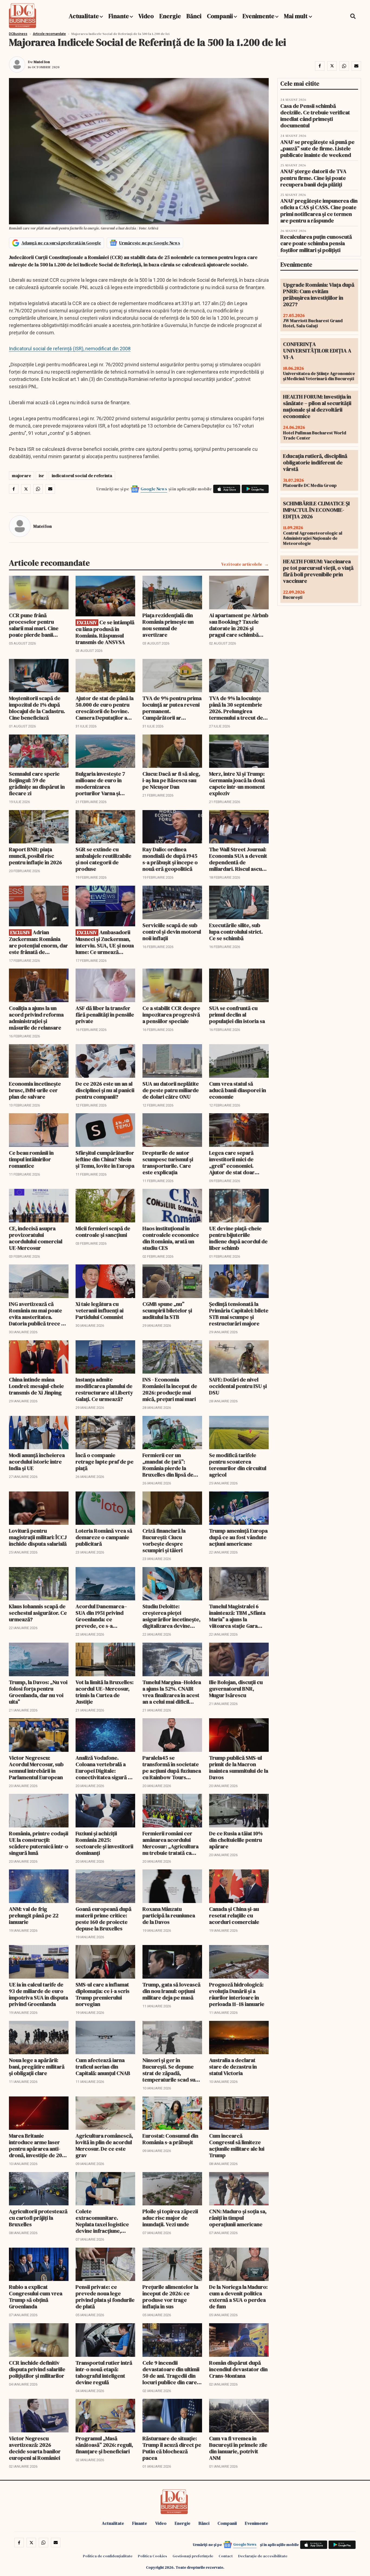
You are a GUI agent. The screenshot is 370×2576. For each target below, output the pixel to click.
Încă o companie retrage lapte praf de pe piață (105, 1462)
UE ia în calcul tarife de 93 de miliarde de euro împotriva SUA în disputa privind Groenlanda (38, 1994)
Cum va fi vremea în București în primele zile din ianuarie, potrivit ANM (238, 2448)
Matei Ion (42, 62)
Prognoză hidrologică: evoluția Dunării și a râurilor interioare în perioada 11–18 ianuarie (237, 1994)
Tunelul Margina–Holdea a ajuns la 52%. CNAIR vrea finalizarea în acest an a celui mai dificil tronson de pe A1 (172, 1692)
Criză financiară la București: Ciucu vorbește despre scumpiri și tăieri (164, 1541)
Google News (154, 489)
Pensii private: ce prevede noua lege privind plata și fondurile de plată (105, 2297)
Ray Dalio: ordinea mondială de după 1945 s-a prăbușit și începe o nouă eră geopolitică (170, 859)
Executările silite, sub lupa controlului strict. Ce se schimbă (236, 932)
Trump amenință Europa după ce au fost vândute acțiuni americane (238, 1537)
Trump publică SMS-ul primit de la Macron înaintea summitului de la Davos (239, 1768)
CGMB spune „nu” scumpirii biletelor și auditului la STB (167, 1310)
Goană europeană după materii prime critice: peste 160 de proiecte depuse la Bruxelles (103, 1919)
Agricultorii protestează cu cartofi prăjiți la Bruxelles (38, 2218)
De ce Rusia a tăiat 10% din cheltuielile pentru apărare (236, 1840)
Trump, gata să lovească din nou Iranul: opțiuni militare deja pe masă (171, 1991)
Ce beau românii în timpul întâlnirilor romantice (31, 1159)
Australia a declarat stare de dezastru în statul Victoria (233, 2067)
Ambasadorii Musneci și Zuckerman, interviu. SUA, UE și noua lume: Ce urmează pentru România (105, 942)
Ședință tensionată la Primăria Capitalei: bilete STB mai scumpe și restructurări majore (239, 1314)
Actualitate (84, 16)
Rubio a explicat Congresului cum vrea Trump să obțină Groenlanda (36, 2297)
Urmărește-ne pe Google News (150, 243)
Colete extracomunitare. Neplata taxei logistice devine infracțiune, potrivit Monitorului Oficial (102, 2221)
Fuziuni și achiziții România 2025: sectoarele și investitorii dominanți (104, 1843)
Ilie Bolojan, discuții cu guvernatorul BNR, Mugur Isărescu (236, 1689)
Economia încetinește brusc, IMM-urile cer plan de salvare (35, 1090)
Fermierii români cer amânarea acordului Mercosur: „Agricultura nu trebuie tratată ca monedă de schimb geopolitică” (171, 1843)
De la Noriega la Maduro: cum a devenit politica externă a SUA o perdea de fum (238, 2297)
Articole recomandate (49, 34)
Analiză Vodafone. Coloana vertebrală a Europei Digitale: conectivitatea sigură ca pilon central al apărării (105, 1768)
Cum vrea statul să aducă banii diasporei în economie (238, 1090)
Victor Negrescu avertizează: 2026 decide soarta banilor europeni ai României (35, 2448)
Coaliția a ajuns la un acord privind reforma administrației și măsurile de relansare (36, 1018)
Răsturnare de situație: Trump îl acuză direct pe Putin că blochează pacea (172, 2448)
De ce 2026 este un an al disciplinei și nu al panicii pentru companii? (105, 1090)
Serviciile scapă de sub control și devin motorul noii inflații (172, 932)
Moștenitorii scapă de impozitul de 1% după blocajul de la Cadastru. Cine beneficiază (37, 708)
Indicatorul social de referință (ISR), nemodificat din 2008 (70, 349)
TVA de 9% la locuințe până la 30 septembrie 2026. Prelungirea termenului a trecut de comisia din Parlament (236, 708)
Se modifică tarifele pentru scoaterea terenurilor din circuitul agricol (238, 1465)
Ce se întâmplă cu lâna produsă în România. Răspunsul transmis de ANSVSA (105, 632)
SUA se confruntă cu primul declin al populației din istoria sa (237, 1015)
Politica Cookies (152, 2556)
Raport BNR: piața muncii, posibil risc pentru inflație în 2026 (35, 856)
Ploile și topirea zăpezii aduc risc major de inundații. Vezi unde (170, 2218)
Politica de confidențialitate (108, 2556)
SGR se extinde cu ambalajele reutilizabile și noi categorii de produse (103, 859)
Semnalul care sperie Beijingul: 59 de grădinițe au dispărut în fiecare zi (37, 784)
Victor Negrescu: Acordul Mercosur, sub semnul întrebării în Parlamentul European (36, 1768)
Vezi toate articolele (242, 564)
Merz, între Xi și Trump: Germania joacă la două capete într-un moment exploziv (237, 784)
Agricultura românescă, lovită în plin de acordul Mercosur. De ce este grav (104, 2145)
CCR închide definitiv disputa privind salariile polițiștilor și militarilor (37, 2369)
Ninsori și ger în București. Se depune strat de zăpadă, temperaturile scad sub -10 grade (171, 2070)
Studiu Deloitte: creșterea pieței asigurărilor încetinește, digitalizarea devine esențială (171, 1616)
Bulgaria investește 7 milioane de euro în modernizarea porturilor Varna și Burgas (100, 784)
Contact (226, 2556)
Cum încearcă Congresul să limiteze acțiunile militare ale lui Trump (237, 2145)
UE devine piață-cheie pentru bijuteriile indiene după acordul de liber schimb (238, 1238)
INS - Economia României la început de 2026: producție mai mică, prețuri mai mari (170, 1389)
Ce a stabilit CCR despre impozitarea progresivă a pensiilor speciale (171, 1015)
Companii (220, 16)
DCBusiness (18, 34)
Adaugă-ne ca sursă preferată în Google (61, 243)
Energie (170, 16)
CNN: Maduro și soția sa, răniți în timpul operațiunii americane (238, 2218)
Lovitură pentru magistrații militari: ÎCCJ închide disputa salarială (38, 1537)
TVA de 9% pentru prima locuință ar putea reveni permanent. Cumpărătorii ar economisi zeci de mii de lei (172, 708)
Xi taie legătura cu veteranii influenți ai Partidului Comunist (100, 1310)
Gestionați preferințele (193, 2556)
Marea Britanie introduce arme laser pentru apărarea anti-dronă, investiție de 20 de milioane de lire (35, 2145)
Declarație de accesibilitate (263, 2556)
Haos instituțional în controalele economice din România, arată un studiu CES (171, 1238)
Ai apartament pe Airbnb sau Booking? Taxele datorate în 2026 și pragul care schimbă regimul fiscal (239, 625)
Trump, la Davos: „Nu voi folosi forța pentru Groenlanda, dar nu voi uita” (38, 1692)
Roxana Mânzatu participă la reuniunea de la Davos (169, 1915)
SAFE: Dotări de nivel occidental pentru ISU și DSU (238, 1386)
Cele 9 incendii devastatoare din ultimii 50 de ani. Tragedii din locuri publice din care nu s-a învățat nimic (171, 2373)
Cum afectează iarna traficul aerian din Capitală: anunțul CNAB (103, 2067)
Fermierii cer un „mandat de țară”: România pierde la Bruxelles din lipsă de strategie (168, 1465)
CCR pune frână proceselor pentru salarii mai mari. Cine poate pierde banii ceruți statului (34, 625)
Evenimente (258, 16)
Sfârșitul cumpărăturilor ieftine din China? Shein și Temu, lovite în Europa (105, 1159)
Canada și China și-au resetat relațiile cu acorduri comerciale (234, 1915)
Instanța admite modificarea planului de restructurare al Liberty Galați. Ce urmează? (104, 1389)
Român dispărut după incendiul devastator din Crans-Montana (238, 2369)
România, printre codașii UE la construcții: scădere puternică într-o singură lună (39, 1843)
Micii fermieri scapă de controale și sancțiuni (103, 1232)
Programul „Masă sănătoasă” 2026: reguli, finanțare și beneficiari (104, 2445)
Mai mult (296, 16)
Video (146, 16)
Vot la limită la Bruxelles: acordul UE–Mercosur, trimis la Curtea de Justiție (105, 1692)
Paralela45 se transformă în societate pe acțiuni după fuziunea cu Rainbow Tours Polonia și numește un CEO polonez (172, 1768)
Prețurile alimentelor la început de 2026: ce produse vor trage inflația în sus (170, 2297)
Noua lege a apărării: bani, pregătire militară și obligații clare (37, 2067)
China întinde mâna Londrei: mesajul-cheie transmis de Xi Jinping (36, 1386)
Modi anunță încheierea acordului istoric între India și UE (37, 1462)
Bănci (194, 16)
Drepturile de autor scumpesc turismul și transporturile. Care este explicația (168, 1163)
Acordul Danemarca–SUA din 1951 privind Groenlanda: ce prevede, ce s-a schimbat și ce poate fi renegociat (102, 1616)
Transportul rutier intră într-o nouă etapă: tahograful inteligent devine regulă (104, 2373)
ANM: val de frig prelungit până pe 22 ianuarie (34, 1915)
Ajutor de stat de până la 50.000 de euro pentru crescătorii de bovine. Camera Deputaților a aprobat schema (105, 708)
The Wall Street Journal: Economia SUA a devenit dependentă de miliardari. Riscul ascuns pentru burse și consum (238, 859)
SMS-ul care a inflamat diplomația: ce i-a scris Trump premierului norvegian (103, 1994)
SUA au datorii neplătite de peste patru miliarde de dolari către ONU (171, 1090)
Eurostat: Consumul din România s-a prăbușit (170, 2139)
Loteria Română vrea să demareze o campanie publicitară (104, 1537)
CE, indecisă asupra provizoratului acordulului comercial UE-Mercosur (36, 1238)
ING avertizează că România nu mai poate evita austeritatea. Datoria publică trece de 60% (38, 1314)
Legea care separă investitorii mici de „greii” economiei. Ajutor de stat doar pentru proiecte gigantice (232, 1163)
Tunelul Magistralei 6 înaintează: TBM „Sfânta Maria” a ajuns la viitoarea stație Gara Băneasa (237, 1616)
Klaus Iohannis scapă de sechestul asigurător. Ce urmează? (38, 1613)
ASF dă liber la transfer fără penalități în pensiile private (105, 1015)
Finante (119, 16)
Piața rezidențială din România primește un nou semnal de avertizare (168, 625)
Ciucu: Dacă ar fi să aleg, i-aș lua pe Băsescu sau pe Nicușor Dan (171, 780)
